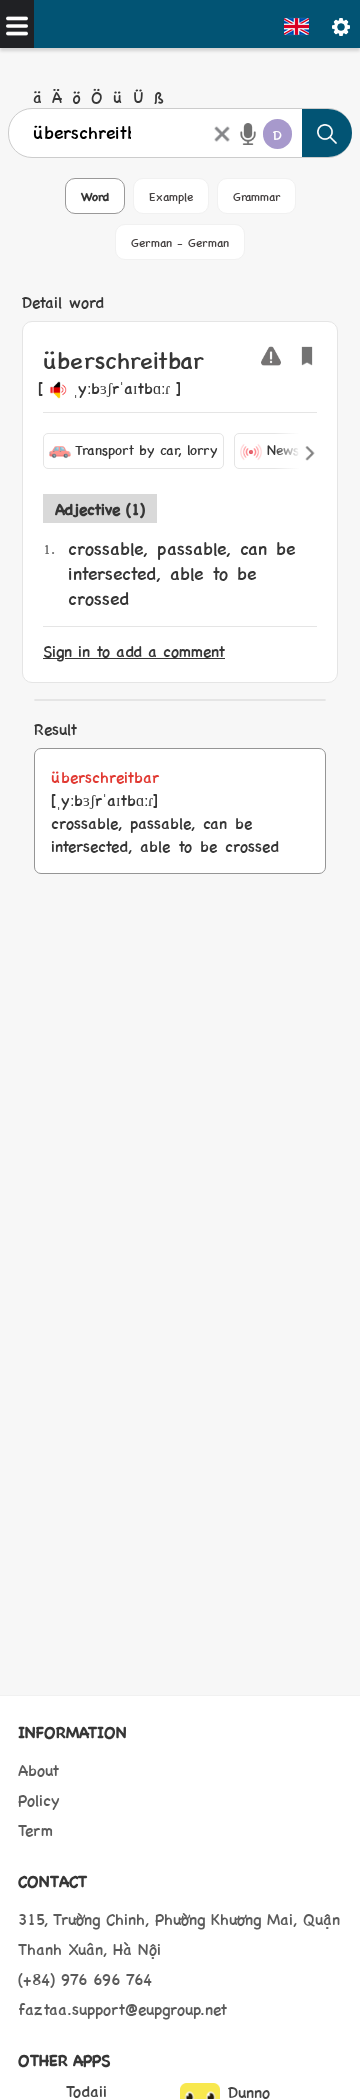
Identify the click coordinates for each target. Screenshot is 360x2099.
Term (35, 1829)
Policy (39, 1799)
